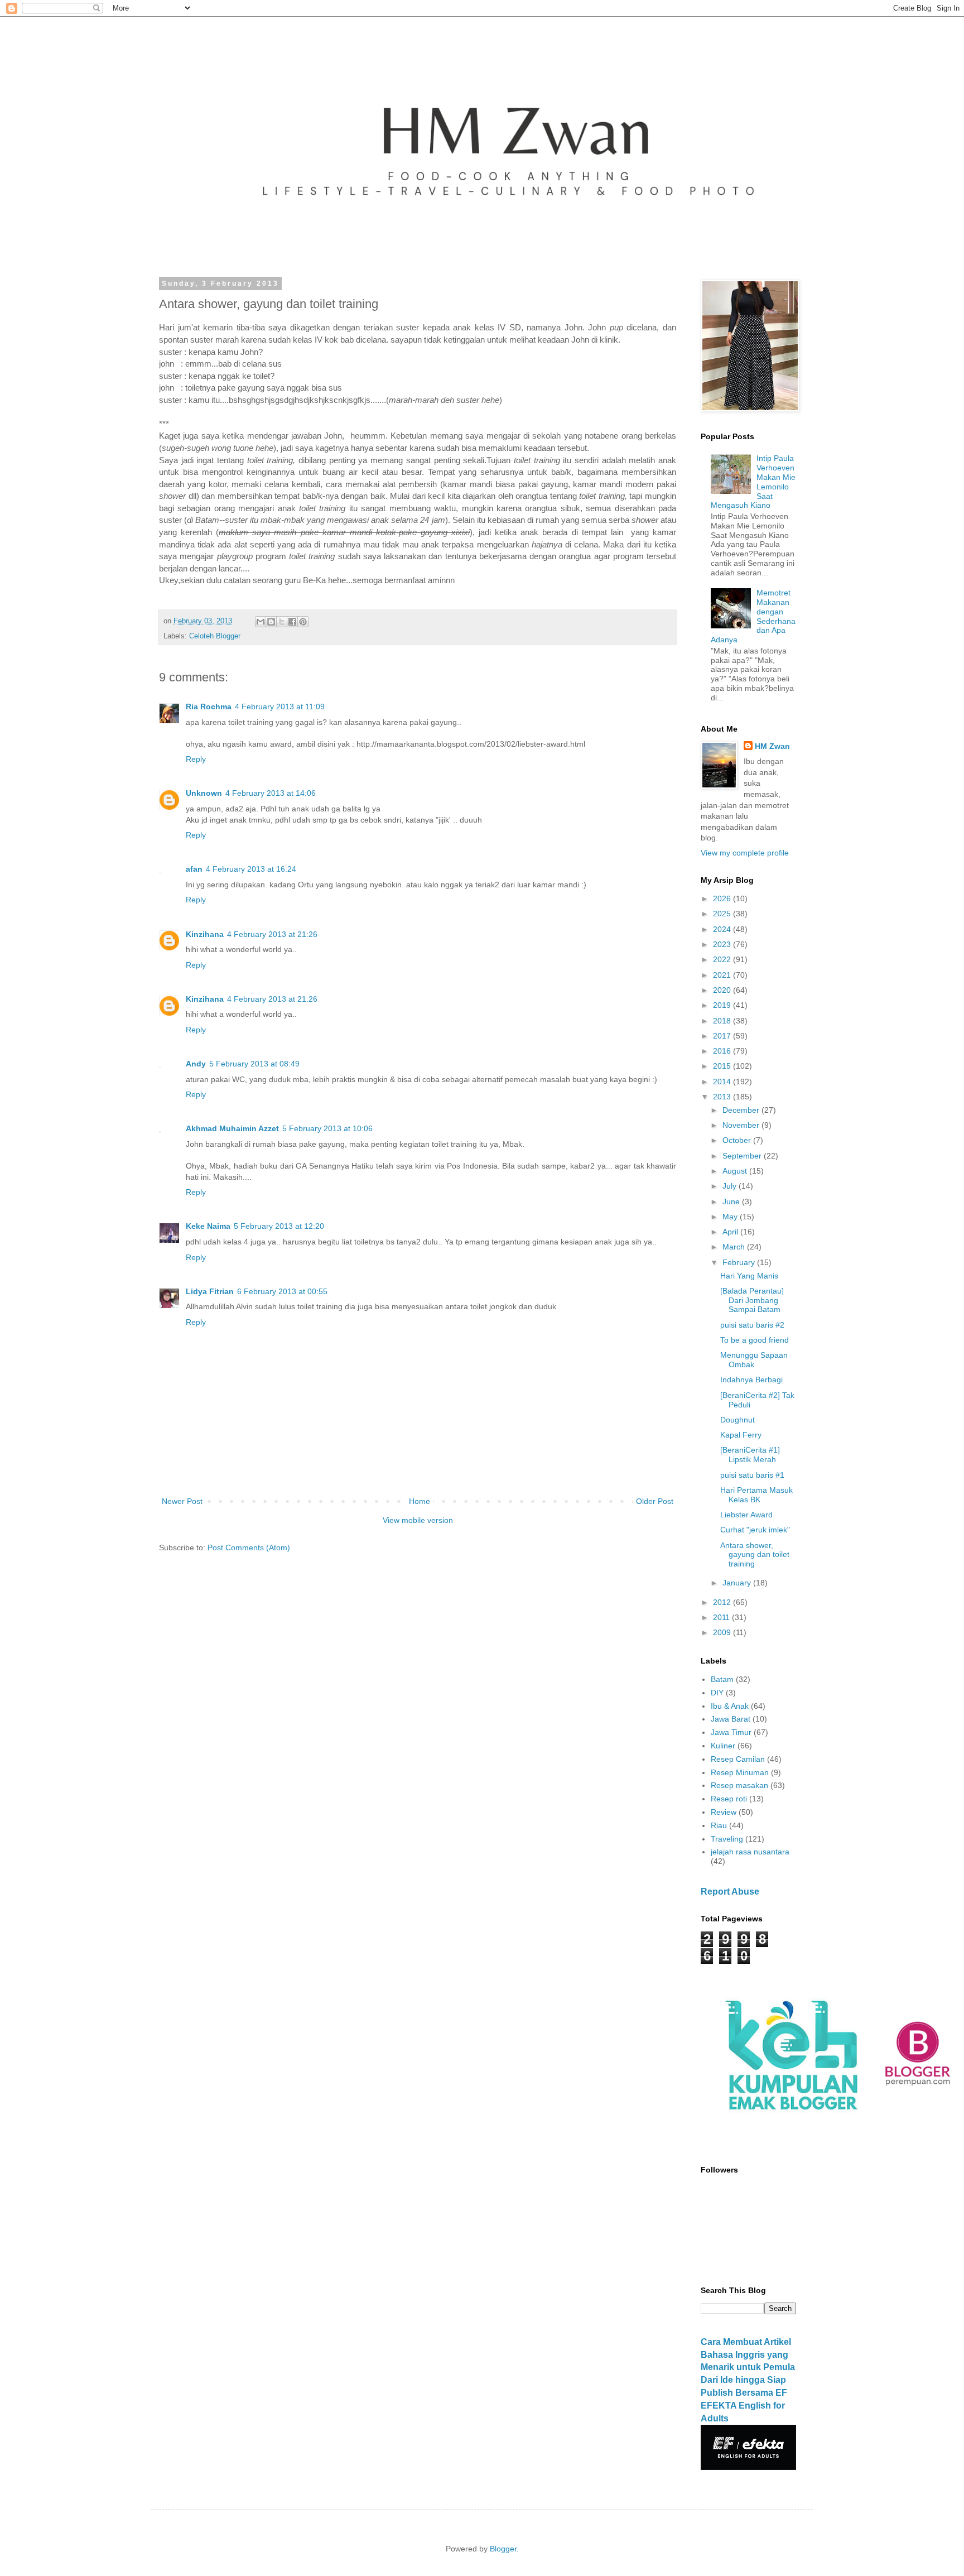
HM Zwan (772, 746)
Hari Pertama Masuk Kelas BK (756, 1495)
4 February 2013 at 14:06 (271, 793)
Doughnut (738, 1420)
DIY (717, 1693)
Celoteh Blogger (215, 636)
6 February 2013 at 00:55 (282, 1291)
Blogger (503, 2549)
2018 (723, 1021)
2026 (723, 898)
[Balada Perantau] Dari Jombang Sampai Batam (752, 1300)
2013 (723, 1097)
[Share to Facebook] (292, 622)
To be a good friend (755, 1340)
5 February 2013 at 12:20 (279, 1226)
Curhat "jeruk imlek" (755, 1530)
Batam (722, 1679)
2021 (723, 975)
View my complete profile (745, 853)
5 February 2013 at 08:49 (254, 1064)
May (731, 1217)
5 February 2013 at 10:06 (327, 1128)
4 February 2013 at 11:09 (280, 707)
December (742, 1110)
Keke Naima (208, 1226)
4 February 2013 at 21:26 (272, 934)
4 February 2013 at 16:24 (251, 869)
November (742, 1125)
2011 (722, 1617)
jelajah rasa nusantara (750, 1852)
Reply (196, 759)
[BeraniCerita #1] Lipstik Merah (750, 1455)
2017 (723, 1036)
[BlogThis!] (271, 622)
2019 (723, 1005)
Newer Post (182, 1501)
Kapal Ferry (741, 1435)
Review (724, 1812)
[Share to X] (282, 622)
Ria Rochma (209, 707)
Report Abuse (730, 1891)
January (738, 1583)
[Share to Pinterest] (303, 622)
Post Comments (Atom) (249, 1547)
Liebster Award (746, 1515)
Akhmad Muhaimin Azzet (232, 1128)
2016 (723, 1051)
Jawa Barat (731, 1719)
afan (194, 869)
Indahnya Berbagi (751, 1380)
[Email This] (261, 622)
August (736, 1171)
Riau (719, 1825)
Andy (196, 1064)
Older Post (655, 1501)
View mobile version (418, 1520)
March (735, 1247)
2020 (723, 990)
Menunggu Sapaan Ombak (754, 1360)
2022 (723, 959)
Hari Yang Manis (749, 1276)
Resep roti (729, 1799)
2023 (723, 944)
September (743, 1156)
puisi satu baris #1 (752, 1475)
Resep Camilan (738, 1759)
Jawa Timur (731, 1732)
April (731, 1232)
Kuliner (723, 1746)
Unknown (204, 793)
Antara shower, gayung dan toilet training (755, 1555)
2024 (723, 929)
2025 (723, 914)
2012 (723, 1602)
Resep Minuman (740, 1772)
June (732, 1202)
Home (420, 1501)
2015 (723, 1066)
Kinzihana (205, 934)
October (738, 1140)
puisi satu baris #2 (752, 1325)
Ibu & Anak (730, 1706)
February (740, 1262)
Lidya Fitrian (210, 1291)
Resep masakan (739, 1785)
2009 (723, 1632)
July (731, 1186)
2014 (723, 1082)
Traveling (727, 1839)
